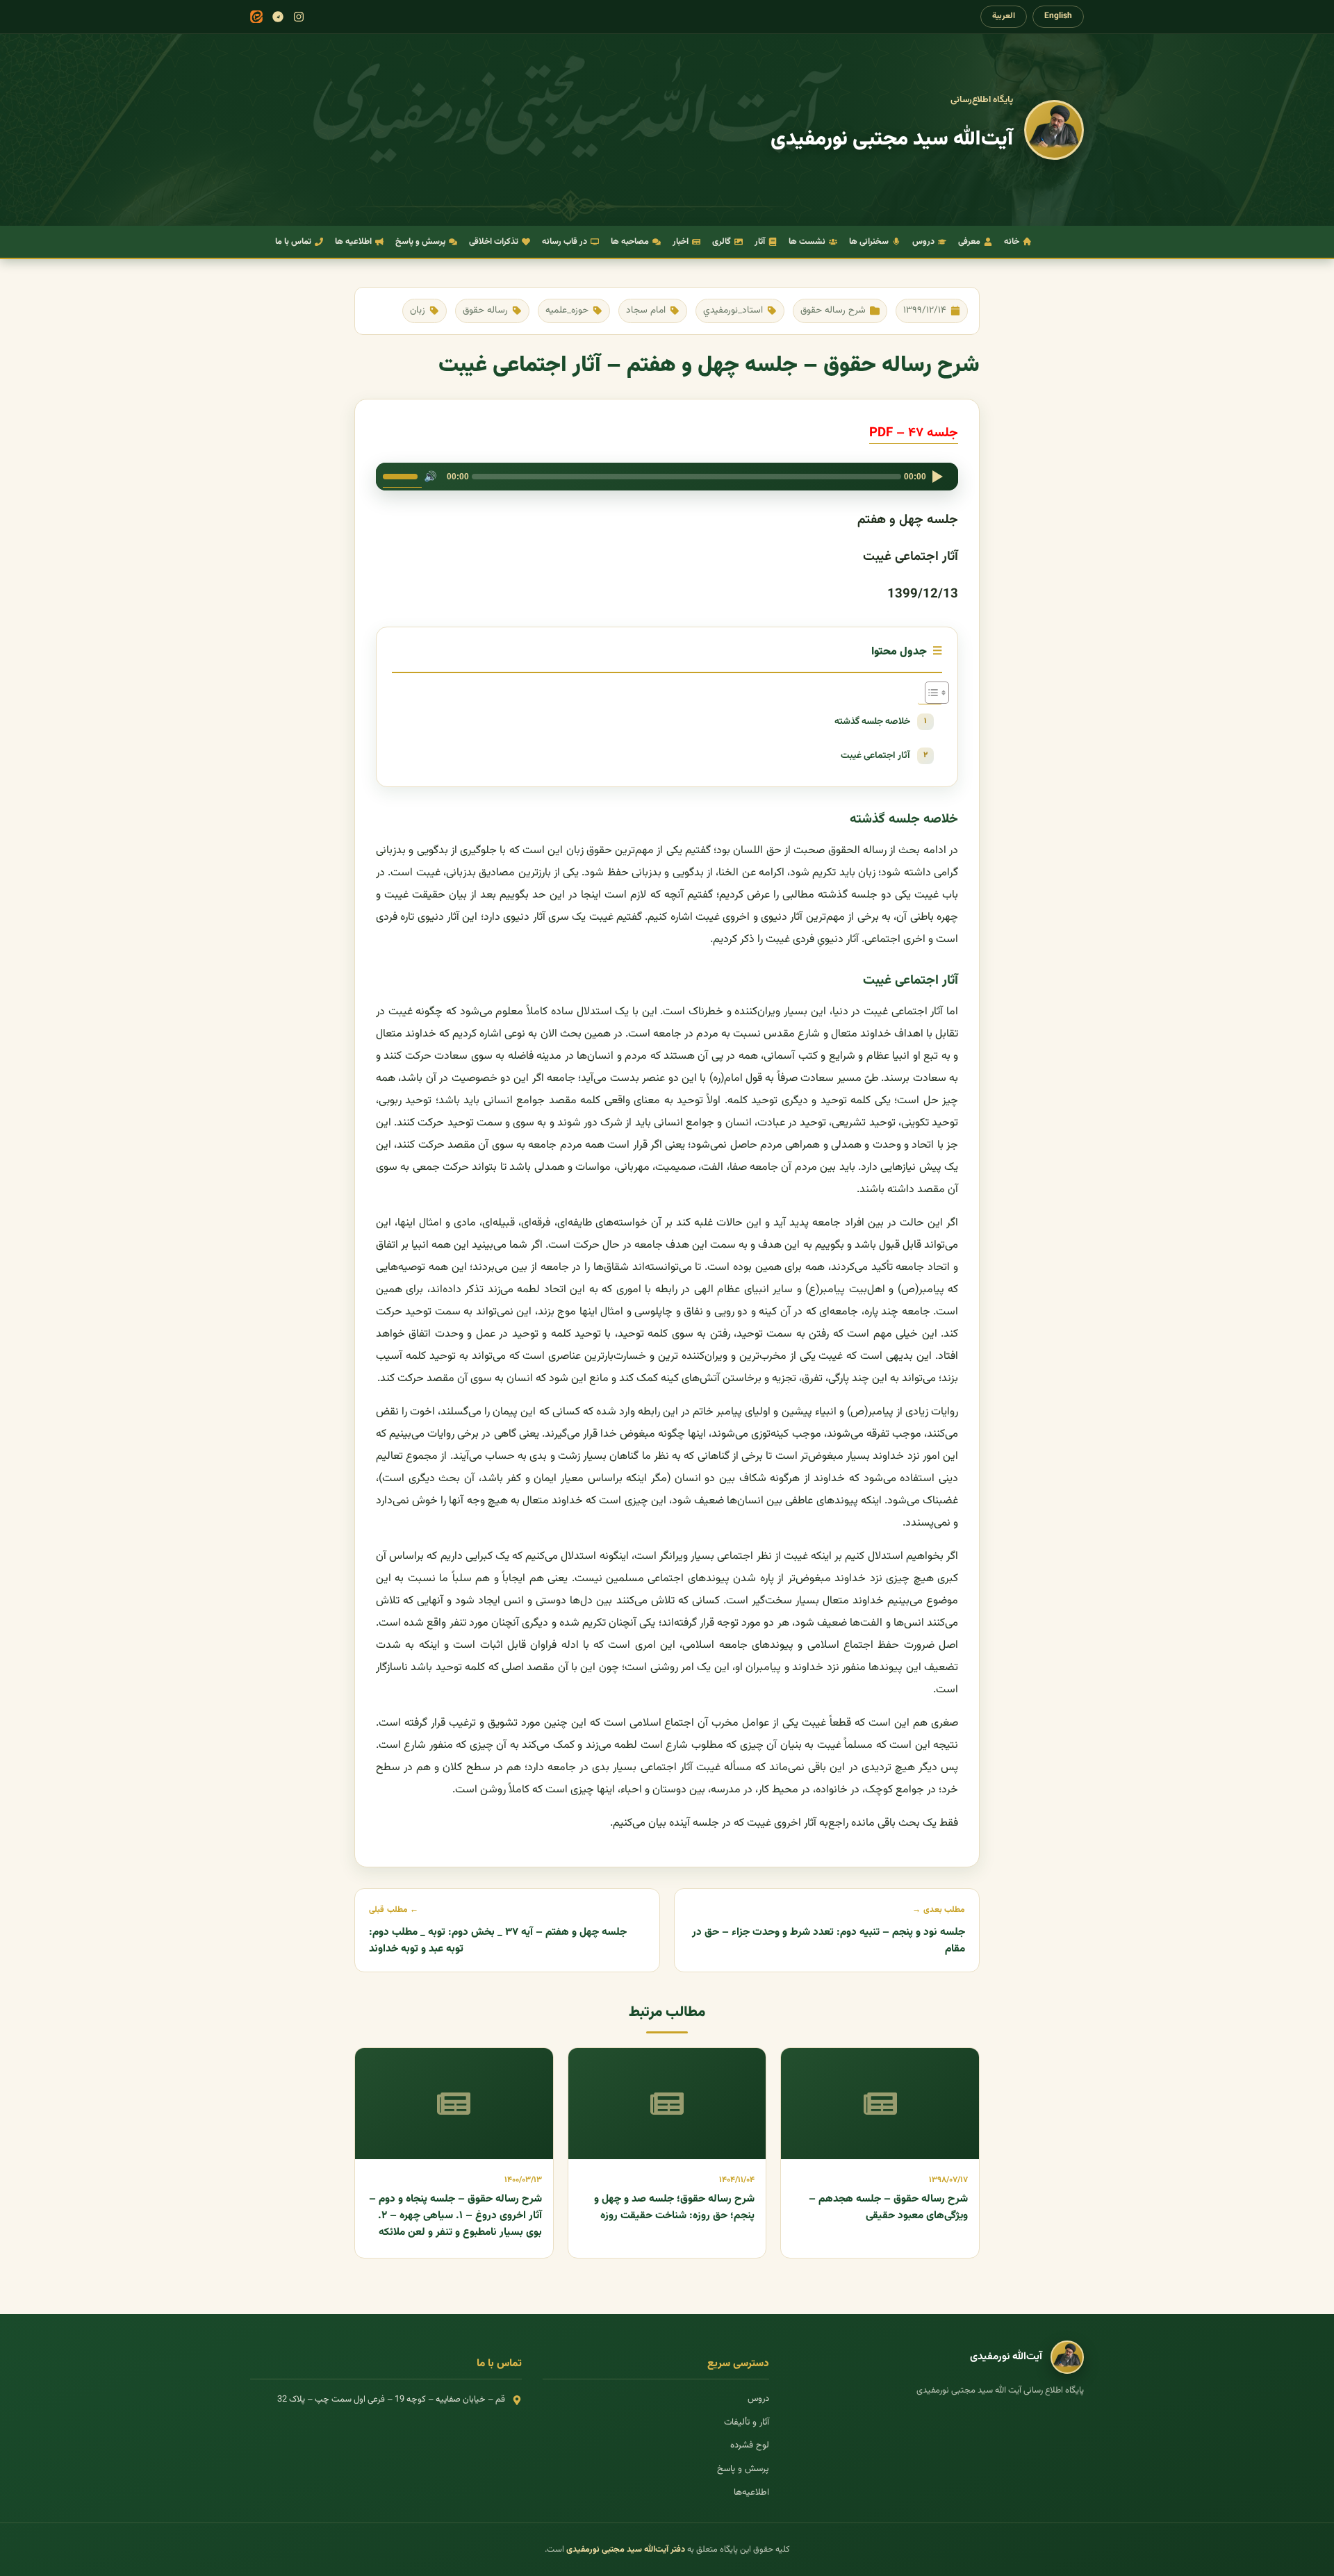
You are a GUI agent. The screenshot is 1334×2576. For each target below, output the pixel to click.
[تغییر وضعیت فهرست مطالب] (930, 693)
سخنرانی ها (869, 242)
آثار (760, 242)
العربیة (1004, 16)
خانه (1012, 242)
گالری (722, 242)
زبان (418, 310)
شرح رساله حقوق (833, 310)
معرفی (969, 242)
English (1058, 16)
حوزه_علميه (567, 310)
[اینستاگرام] (299, 17)
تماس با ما (293, 242)
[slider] (402, 475)
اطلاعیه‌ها (751, 2493)
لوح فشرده (750, 2445)
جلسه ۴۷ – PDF (914, 433)
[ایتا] (256, 17)
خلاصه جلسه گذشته (872, 721)
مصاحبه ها (630, 242)
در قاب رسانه (565, 242)
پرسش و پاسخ (420, 242)
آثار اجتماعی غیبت (875, 756)
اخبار (681, 242)
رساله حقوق (485, 310)
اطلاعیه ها (353, 242)
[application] (667, 477)
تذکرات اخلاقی (494, 242)
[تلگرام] (278, 17)
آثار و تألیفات (747, 2422)
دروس (923, 242)
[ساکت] (430, 477)
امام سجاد (646, 310)
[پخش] (937, 477)
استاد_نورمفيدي (733, 310)
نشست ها (807, 242)
